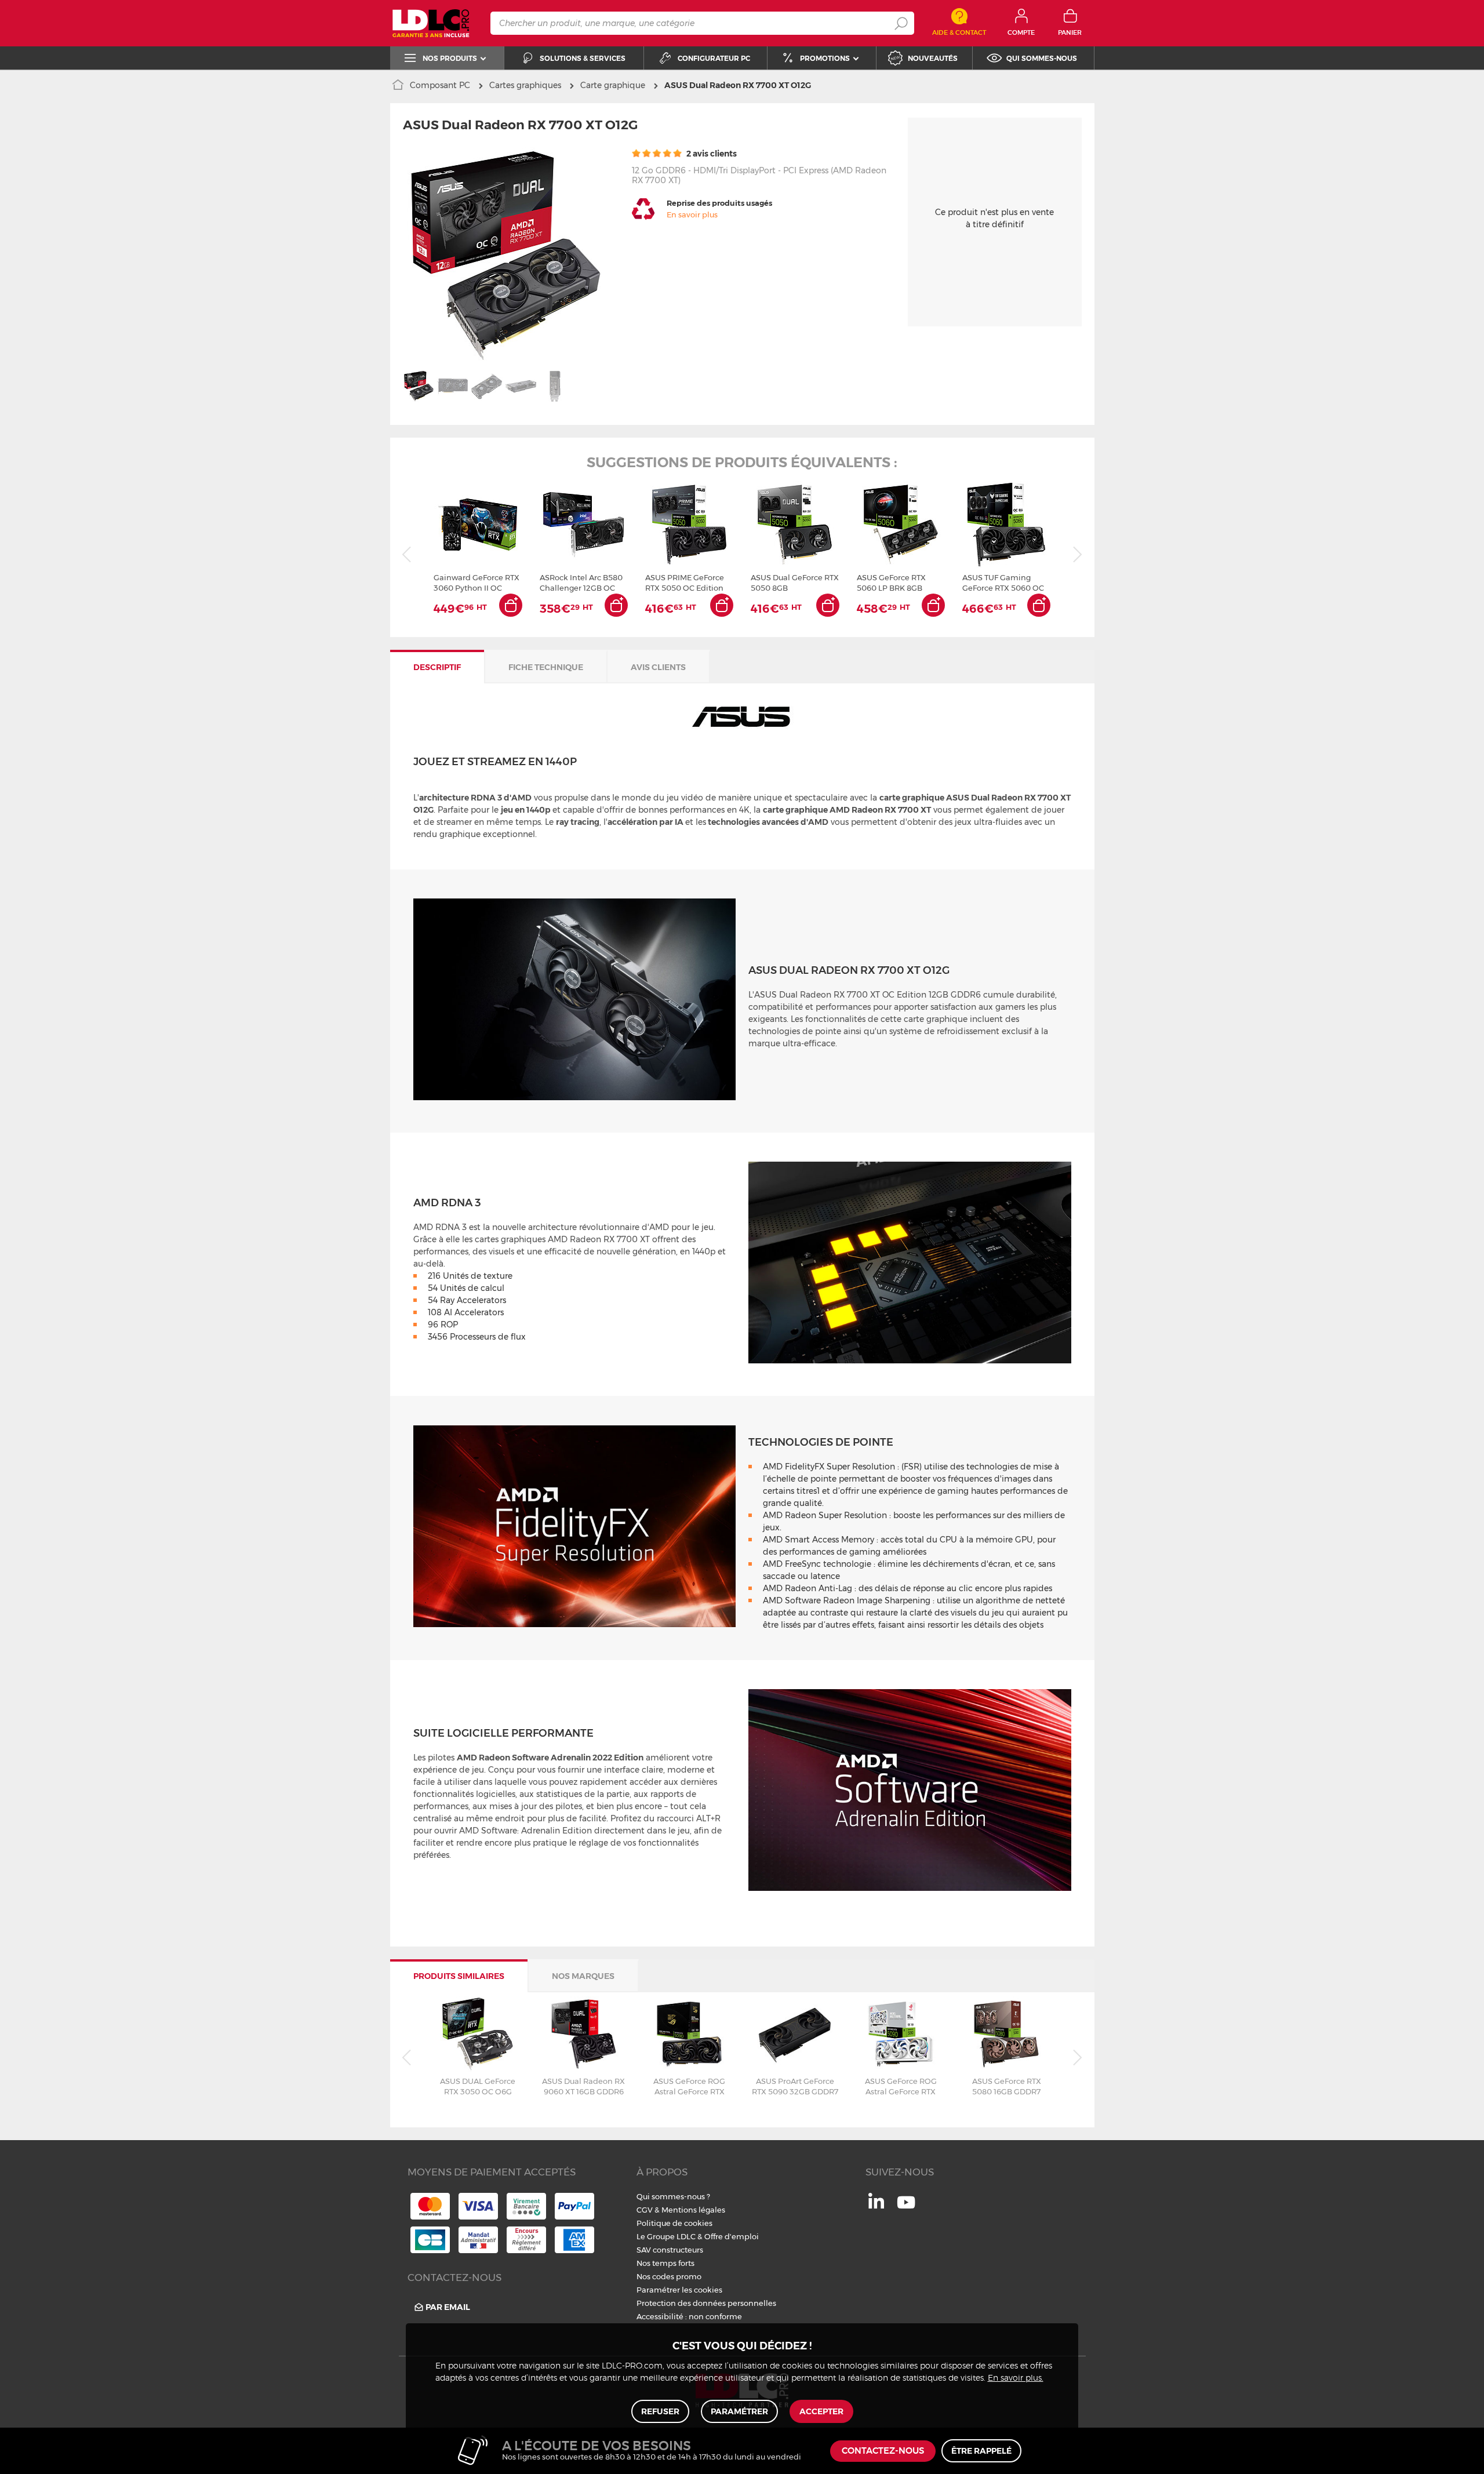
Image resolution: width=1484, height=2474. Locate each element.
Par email (448, 2307)
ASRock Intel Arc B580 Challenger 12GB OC (581, 583)
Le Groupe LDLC (666, 2236)
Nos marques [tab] (583, 1976)
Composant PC (440, 85)
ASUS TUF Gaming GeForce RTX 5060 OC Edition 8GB (1003, 583)
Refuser (660, 2411)
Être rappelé (981, 2451)
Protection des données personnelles (706, 2303)
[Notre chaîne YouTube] (906, 2209)
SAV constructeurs (670, 2250)
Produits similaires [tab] (459, 1976)
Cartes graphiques (525, 85)
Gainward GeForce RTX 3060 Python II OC (477, 583)
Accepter (821, 2411)
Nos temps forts (665, 2263)
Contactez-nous (883, 2451)
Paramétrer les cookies (679, 2290)
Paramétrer (739, 2411)
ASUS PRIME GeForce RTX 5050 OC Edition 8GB (685, 583)
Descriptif (437, 667)
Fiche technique (546, 667)
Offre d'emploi (732, 2236)
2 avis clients (711, 154)
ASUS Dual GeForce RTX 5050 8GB (795, 583)
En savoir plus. (1016, 2378)
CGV (645, 2210)
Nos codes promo (669, 2276)
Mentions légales (693, 2210)
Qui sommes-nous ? (673, 2196)
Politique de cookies (674, 2223)
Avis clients (658, 667)
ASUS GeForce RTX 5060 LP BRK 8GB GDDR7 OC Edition (891, 583)
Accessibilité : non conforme (689, 2316)
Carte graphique (613, 85)
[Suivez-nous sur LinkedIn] (876, 2206)
